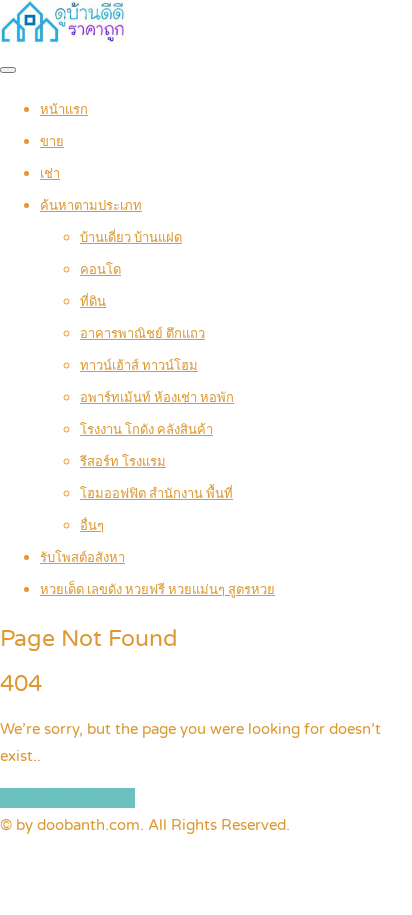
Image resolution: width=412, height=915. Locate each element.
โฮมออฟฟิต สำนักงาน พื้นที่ (156, 494)
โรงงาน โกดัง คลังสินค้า (146, 430)
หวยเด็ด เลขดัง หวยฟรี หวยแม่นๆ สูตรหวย (157, 590)
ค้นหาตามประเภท (91, 206)
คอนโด (100, 270)
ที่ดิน (93, 302)
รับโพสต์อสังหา (82, 558)
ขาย (52, 142)
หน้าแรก (64, 110)
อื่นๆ (92, 526)
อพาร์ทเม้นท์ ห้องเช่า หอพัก (157, 398)
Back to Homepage (67, 798)
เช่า (50, 174)
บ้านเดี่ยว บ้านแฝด (131, 238)
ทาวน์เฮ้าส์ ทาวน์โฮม (139, 366)
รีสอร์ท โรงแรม (123, 462)
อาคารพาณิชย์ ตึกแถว (142, 334)
